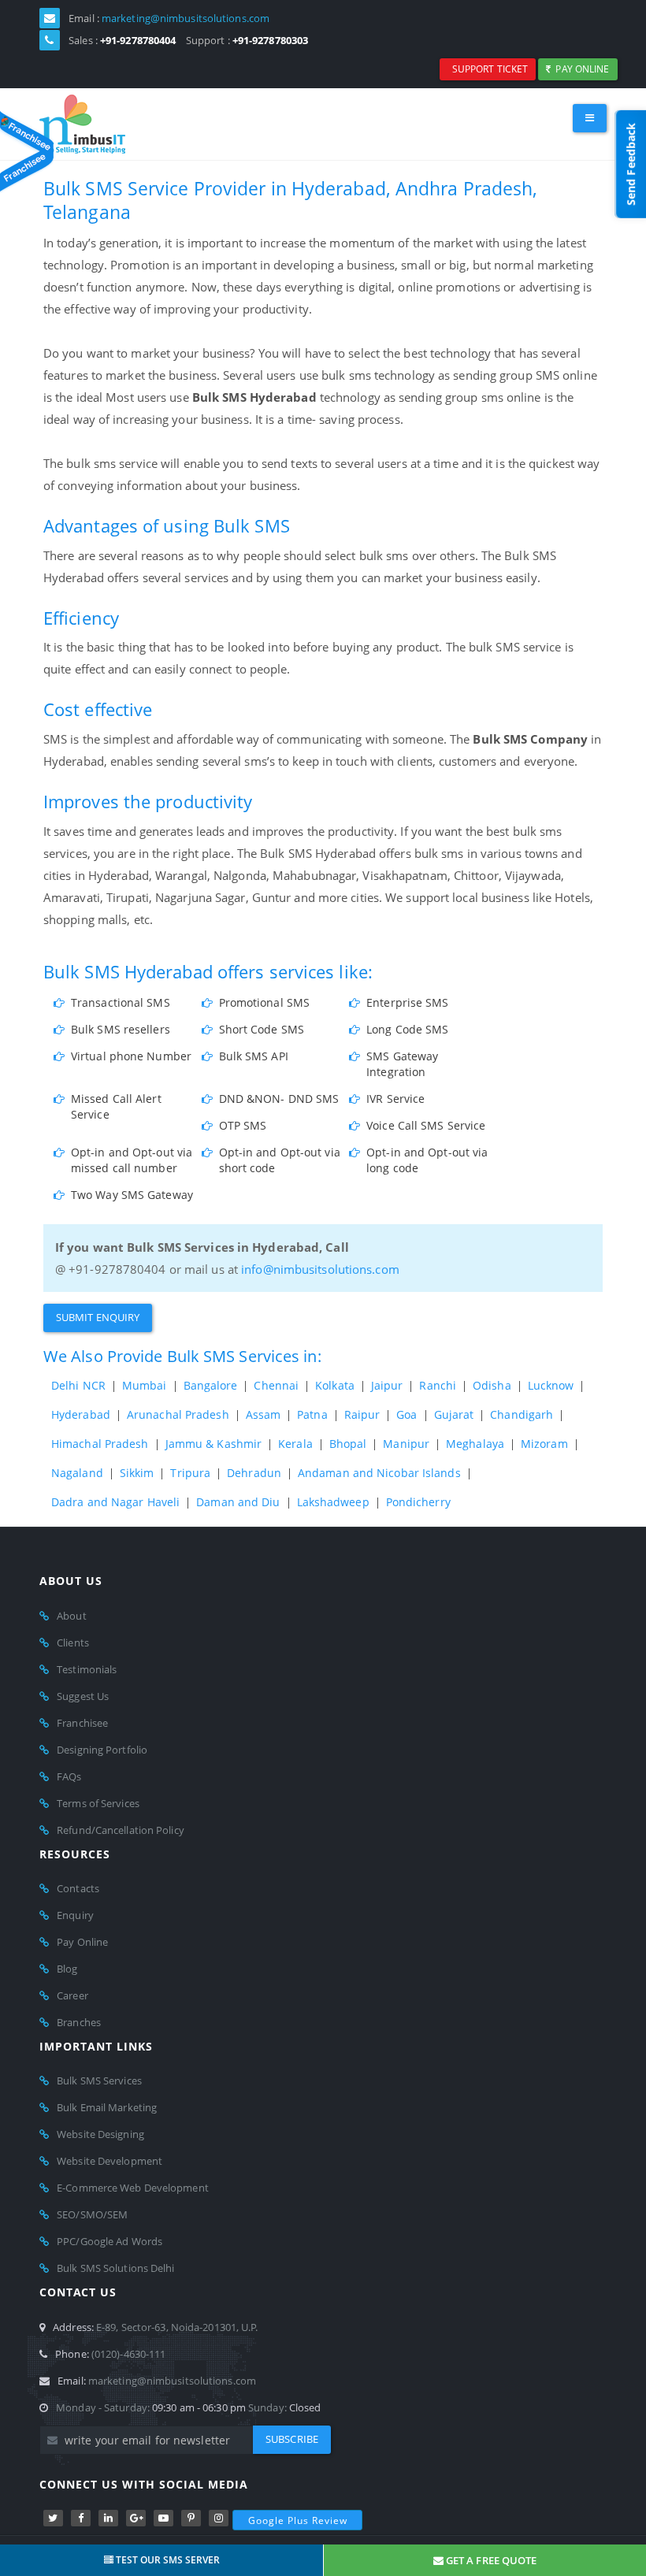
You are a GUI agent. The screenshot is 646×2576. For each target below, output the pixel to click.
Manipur (406, 1444)
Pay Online (580, 69)
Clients (73, 1642)
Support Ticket (488, 69)
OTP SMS (243, 1125)
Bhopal (348, 1444)
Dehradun (254, 1473)
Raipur (362, 1414)
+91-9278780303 (270, 40)
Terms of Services (98, 1803)
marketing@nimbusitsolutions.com (186, 18)
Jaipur (387, 1385)
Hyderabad (81, 1414)
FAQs (69, 1776)
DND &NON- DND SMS (279, 1099)
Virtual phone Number (131, 1056)
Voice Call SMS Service (426, 1125)
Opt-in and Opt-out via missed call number (132, 1160)
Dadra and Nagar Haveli (115, 1502)
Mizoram (544, 1444)
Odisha (492, 1385)
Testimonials (87, 1669)
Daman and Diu (238, 1502)
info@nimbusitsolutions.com (320, 1269)
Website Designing (100, 2134)
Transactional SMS (121, 1002)
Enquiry (75, 1915)
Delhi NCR (78, 1385)
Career (72, 1995)
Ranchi (438, 1385)
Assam (264, 1414)
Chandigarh (522, 1414)
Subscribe (292, 2439)
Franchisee (82, 1723)
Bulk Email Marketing (107, 2107)
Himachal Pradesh (100, 1444)
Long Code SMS (407, 1029)
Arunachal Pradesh (178, 1414)
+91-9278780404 (138, 40)
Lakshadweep (333, 1502)
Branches (79, 2022)
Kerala (295, 1444)
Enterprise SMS (407, 1002)
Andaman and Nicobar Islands (379, 1473)
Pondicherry (418, 1502)
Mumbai (145, 1385)
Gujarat (454, 1414)
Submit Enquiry (98, 1317)
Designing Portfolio (102, 1750)
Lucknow (551, 1385)
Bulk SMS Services (99, 2080)
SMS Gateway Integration (402, 1064)
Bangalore (211, 1385)
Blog (67, 1969)
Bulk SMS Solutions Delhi (115, 2268)
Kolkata (335, 1385)
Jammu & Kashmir (214, 1444)
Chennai (276, 1385)
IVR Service (395, 1099)
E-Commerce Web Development (133, 2188)
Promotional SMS (265, 1002)
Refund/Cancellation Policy (121, 1830)
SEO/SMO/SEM (92, 2214)
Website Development (110, 2161)
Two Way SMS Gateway (132, 1195)
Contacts (78, 1888)
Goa (407, 1414)
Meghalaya (475, 1444)
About (72, 1616)
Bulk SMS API (254, 1056)
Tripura (190, 1473)
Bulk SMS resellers (121, 1029)
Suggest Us (83, 1696)
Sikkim (137, 1473)
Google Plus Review (298, 2520)
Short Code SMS (262, 1029)
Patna (312, 1414)
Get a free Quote (490, 2560)
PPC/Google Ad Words (110, 2241)
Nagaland (77, 1473)
